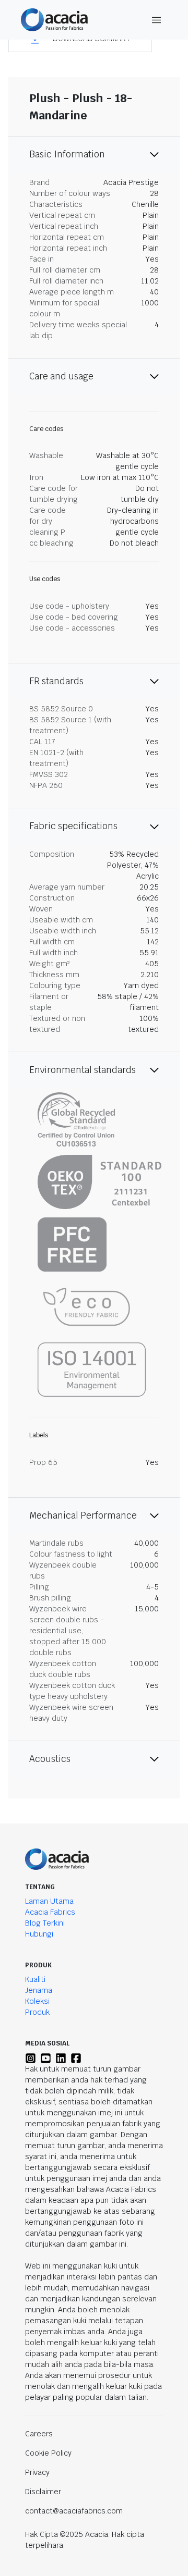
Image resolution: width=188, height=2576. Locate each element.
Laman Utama (49, 1901)
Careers (39, 2434)
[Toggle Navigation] (157, 20)
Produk (37, 2012)
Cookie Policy (48, 2453)
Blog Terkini (45, 1923)
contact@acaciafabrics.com (74, 2511)
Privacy (37, 2472)
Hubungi (39, 1934)
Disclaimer (43, 2492)
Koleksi (37, 2001)
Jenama (39, 1990)
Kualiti (35, 1979)
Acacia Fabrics (50, 1912)
